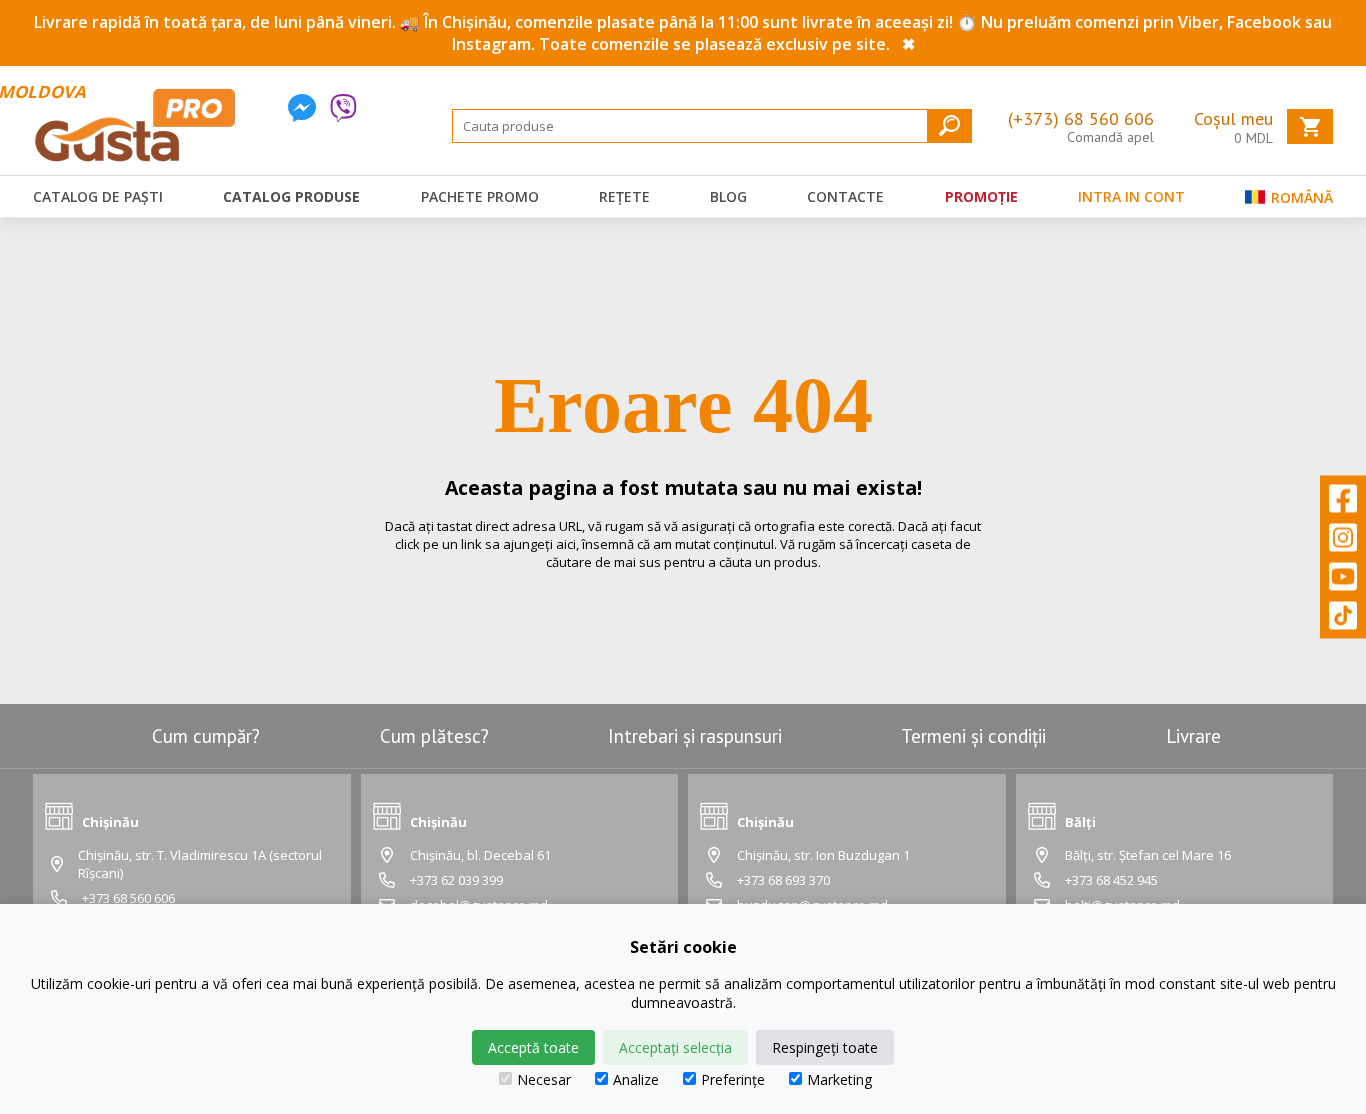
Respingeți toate (825, 1047)
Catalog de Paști (98, 196)
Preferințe (733, 1079)
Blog (728, 196)
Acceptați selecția (675, 1047)
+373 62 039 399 (456, 880)
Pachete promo (480, 196)
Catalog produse (291, 196)
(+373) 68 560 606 (1081, 118)
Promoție (981, 196)
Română (1300, 197)
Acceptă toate (533, 1047)
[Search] (949, 125)
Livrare (1193, 736)
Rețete (624, 196)
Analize (636, 1079)
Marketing (839, 1079)
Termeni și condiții (973, 736)
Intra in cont (1131, 196)
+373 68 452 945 (1111, 880)
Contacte (845, 196)
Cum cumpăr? (206, 736)
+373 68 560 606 (128, 898)
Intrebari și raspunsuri (695, 736)
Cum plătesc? (434, 736)
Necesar (544, 1079)
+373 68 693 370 (783, 880)
